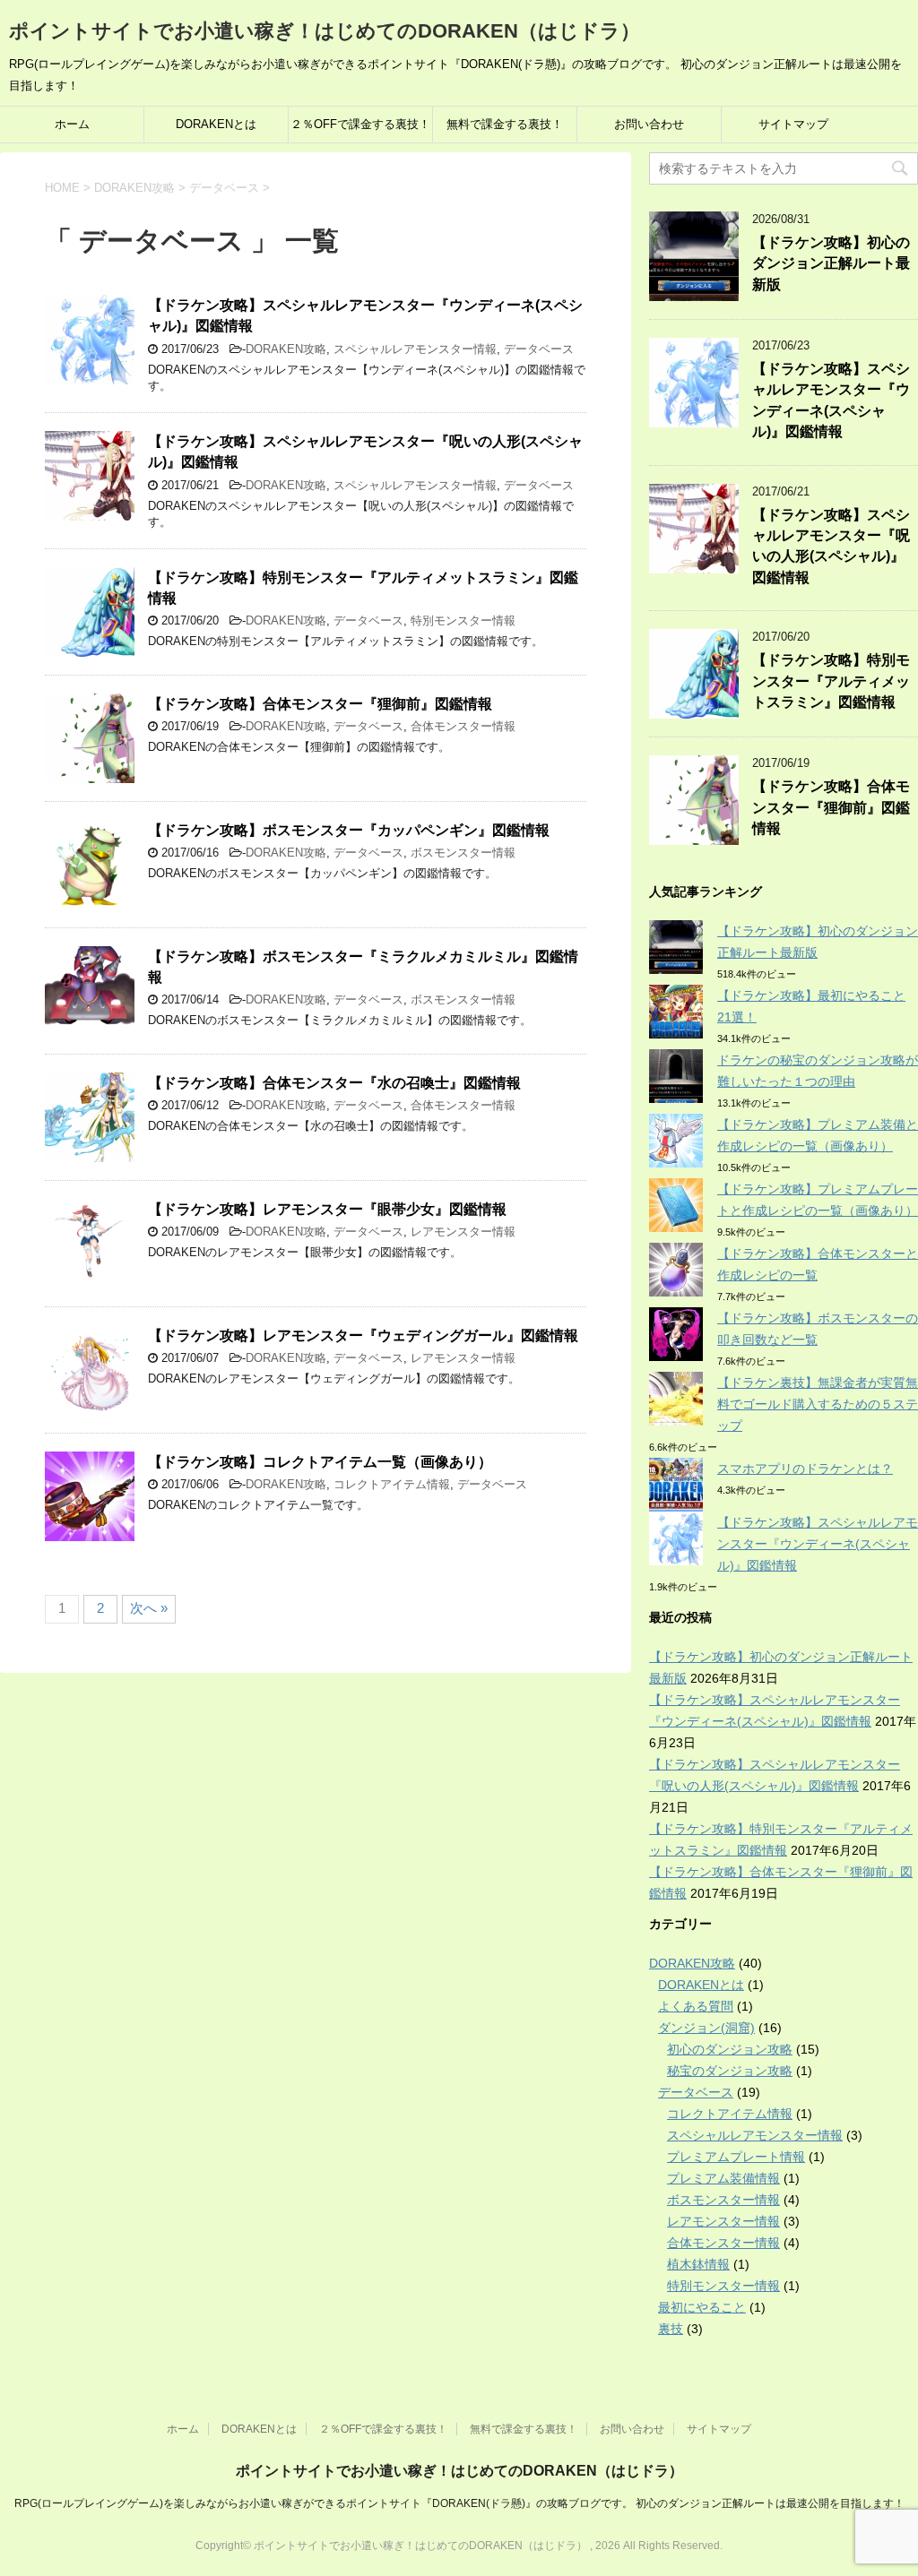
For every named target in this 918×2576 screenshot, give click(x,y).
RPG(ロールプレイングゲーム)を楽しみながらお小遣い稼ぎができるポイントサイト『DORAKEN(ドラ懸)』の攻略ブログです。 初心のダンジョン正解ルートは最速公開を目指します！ (459, 2503)
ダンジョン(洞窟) (706, 2028)
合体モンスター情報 (463, 726)
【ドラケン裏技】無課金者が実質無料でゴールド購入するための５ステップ (818, 1404)
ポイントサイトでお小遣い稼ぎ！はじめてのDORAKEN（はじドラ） (325, 31)
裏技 (671, 2329)
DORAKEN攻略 (286, 349)
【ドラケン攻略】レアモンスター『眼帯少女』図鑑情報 (327, 1209)
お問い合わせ (649, 124)
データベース (539, 349)
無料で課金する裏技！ (505, 124)
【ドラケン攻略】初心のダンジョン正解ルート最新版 (831, 263)
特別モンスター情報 (463, 620)
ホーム (72, 124)
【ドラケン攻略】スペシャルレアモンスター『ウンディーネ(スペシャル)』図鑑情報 (831, 400)
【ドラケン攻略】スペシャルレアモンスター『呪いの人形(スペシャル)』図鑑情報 (831, 546)
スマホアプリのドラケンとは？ (805, 1469)
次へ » (149, 1608)
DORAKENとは (216, 124)
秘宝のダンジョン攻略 (730, 2071)
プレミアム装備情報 (723, 2178)
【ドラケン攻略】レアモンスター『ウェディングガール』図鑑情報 (363, 1335)
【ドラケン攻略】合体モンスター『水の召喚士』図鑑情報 (334, 1083)
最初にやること (702, 2307)
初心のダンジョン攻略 (730, 2049)
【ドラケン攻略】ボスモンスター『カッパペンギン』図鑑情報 (349, 830)
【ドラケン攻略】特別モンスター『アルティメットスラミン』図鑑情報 (831, 681)
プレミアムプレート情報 (736, 2157)
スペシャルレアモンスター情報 (415, 349)
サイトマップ (793, 124)
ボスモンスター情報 (463, 853)
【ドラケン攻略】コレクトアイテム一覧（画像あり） (320, 1462)
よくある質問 (696, 2006)
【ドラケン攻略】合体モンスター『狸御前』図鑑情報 (320, 704)
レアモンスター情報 (463, 1232)
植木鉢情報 (698, 2264)
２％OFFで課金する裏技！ (360, 124)
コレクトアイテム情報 (392, 1484)
